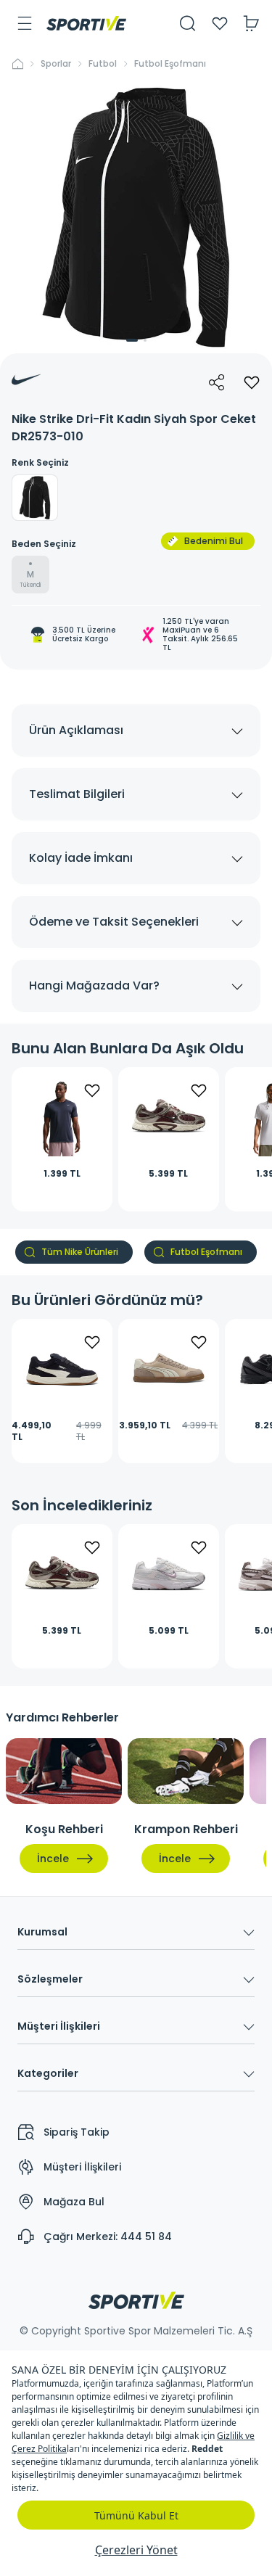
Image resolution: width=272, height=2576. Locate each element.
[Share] (217, 382)
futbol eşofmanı (170, 64)
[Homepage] (86, 23)
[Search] (188, 23)
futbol (103, 64)
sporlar (56, 64)
